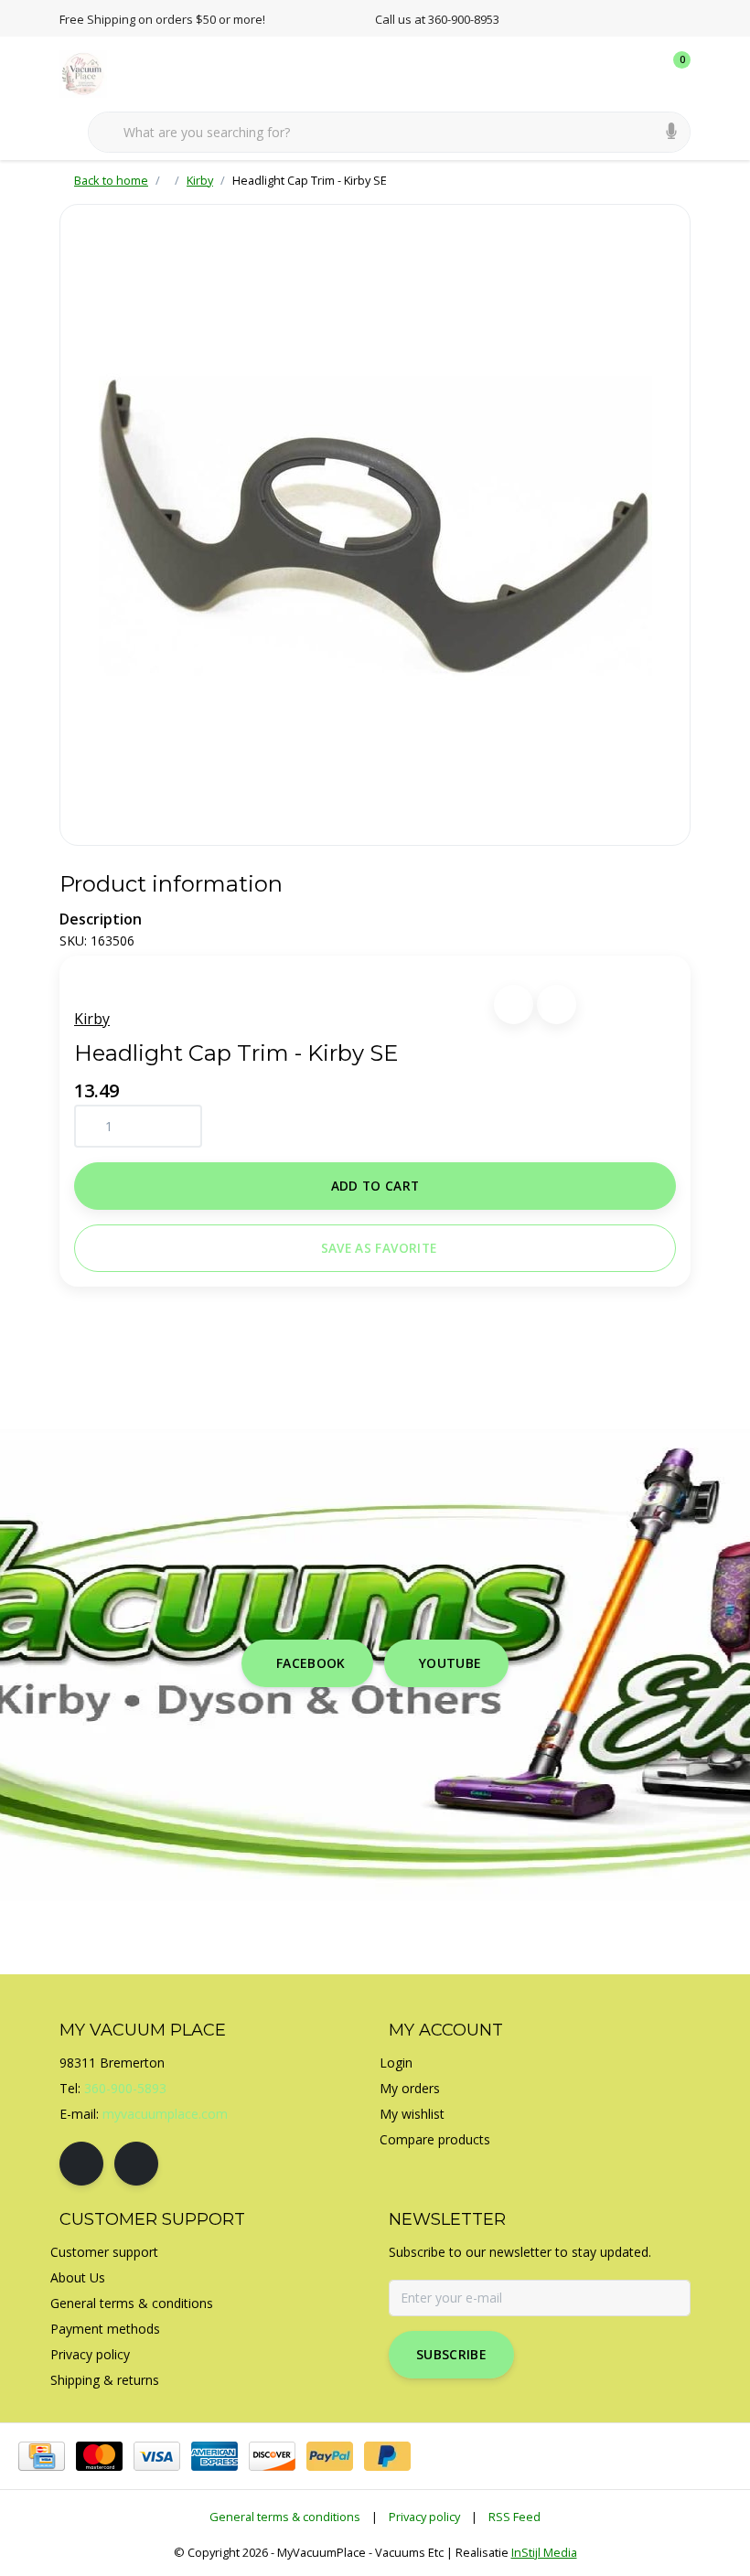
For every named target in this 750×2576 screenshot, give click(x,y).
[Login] (604, 73)
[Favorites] (638, 73)
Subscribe (451, 2354)
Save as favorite (379, 1248)
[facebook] (81, 2164)
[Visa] (157, 2456)
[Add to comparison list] (557, 1005)
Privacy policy (424, 2517)
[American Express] (214, 2456)
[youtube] (136, 2164)
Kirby (92, 1019)
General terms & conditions (285, 2517)
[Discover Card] (272, 2456)
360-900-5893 (125, 2088)
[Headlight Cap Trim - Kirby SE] (375, 525)
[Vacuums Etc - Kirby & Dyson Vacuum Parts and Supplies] (94, 72)
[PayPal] (330, 2456)
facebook (311, 1663)
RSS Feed (514, 2517)
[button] (514, 1005)
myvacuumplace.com (165, 2114)
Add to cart (375, 1186)
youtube (450, 1663)
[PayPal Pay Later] (387, 2456)
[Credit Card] (42, 2456)
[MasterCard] (99, 2456)
